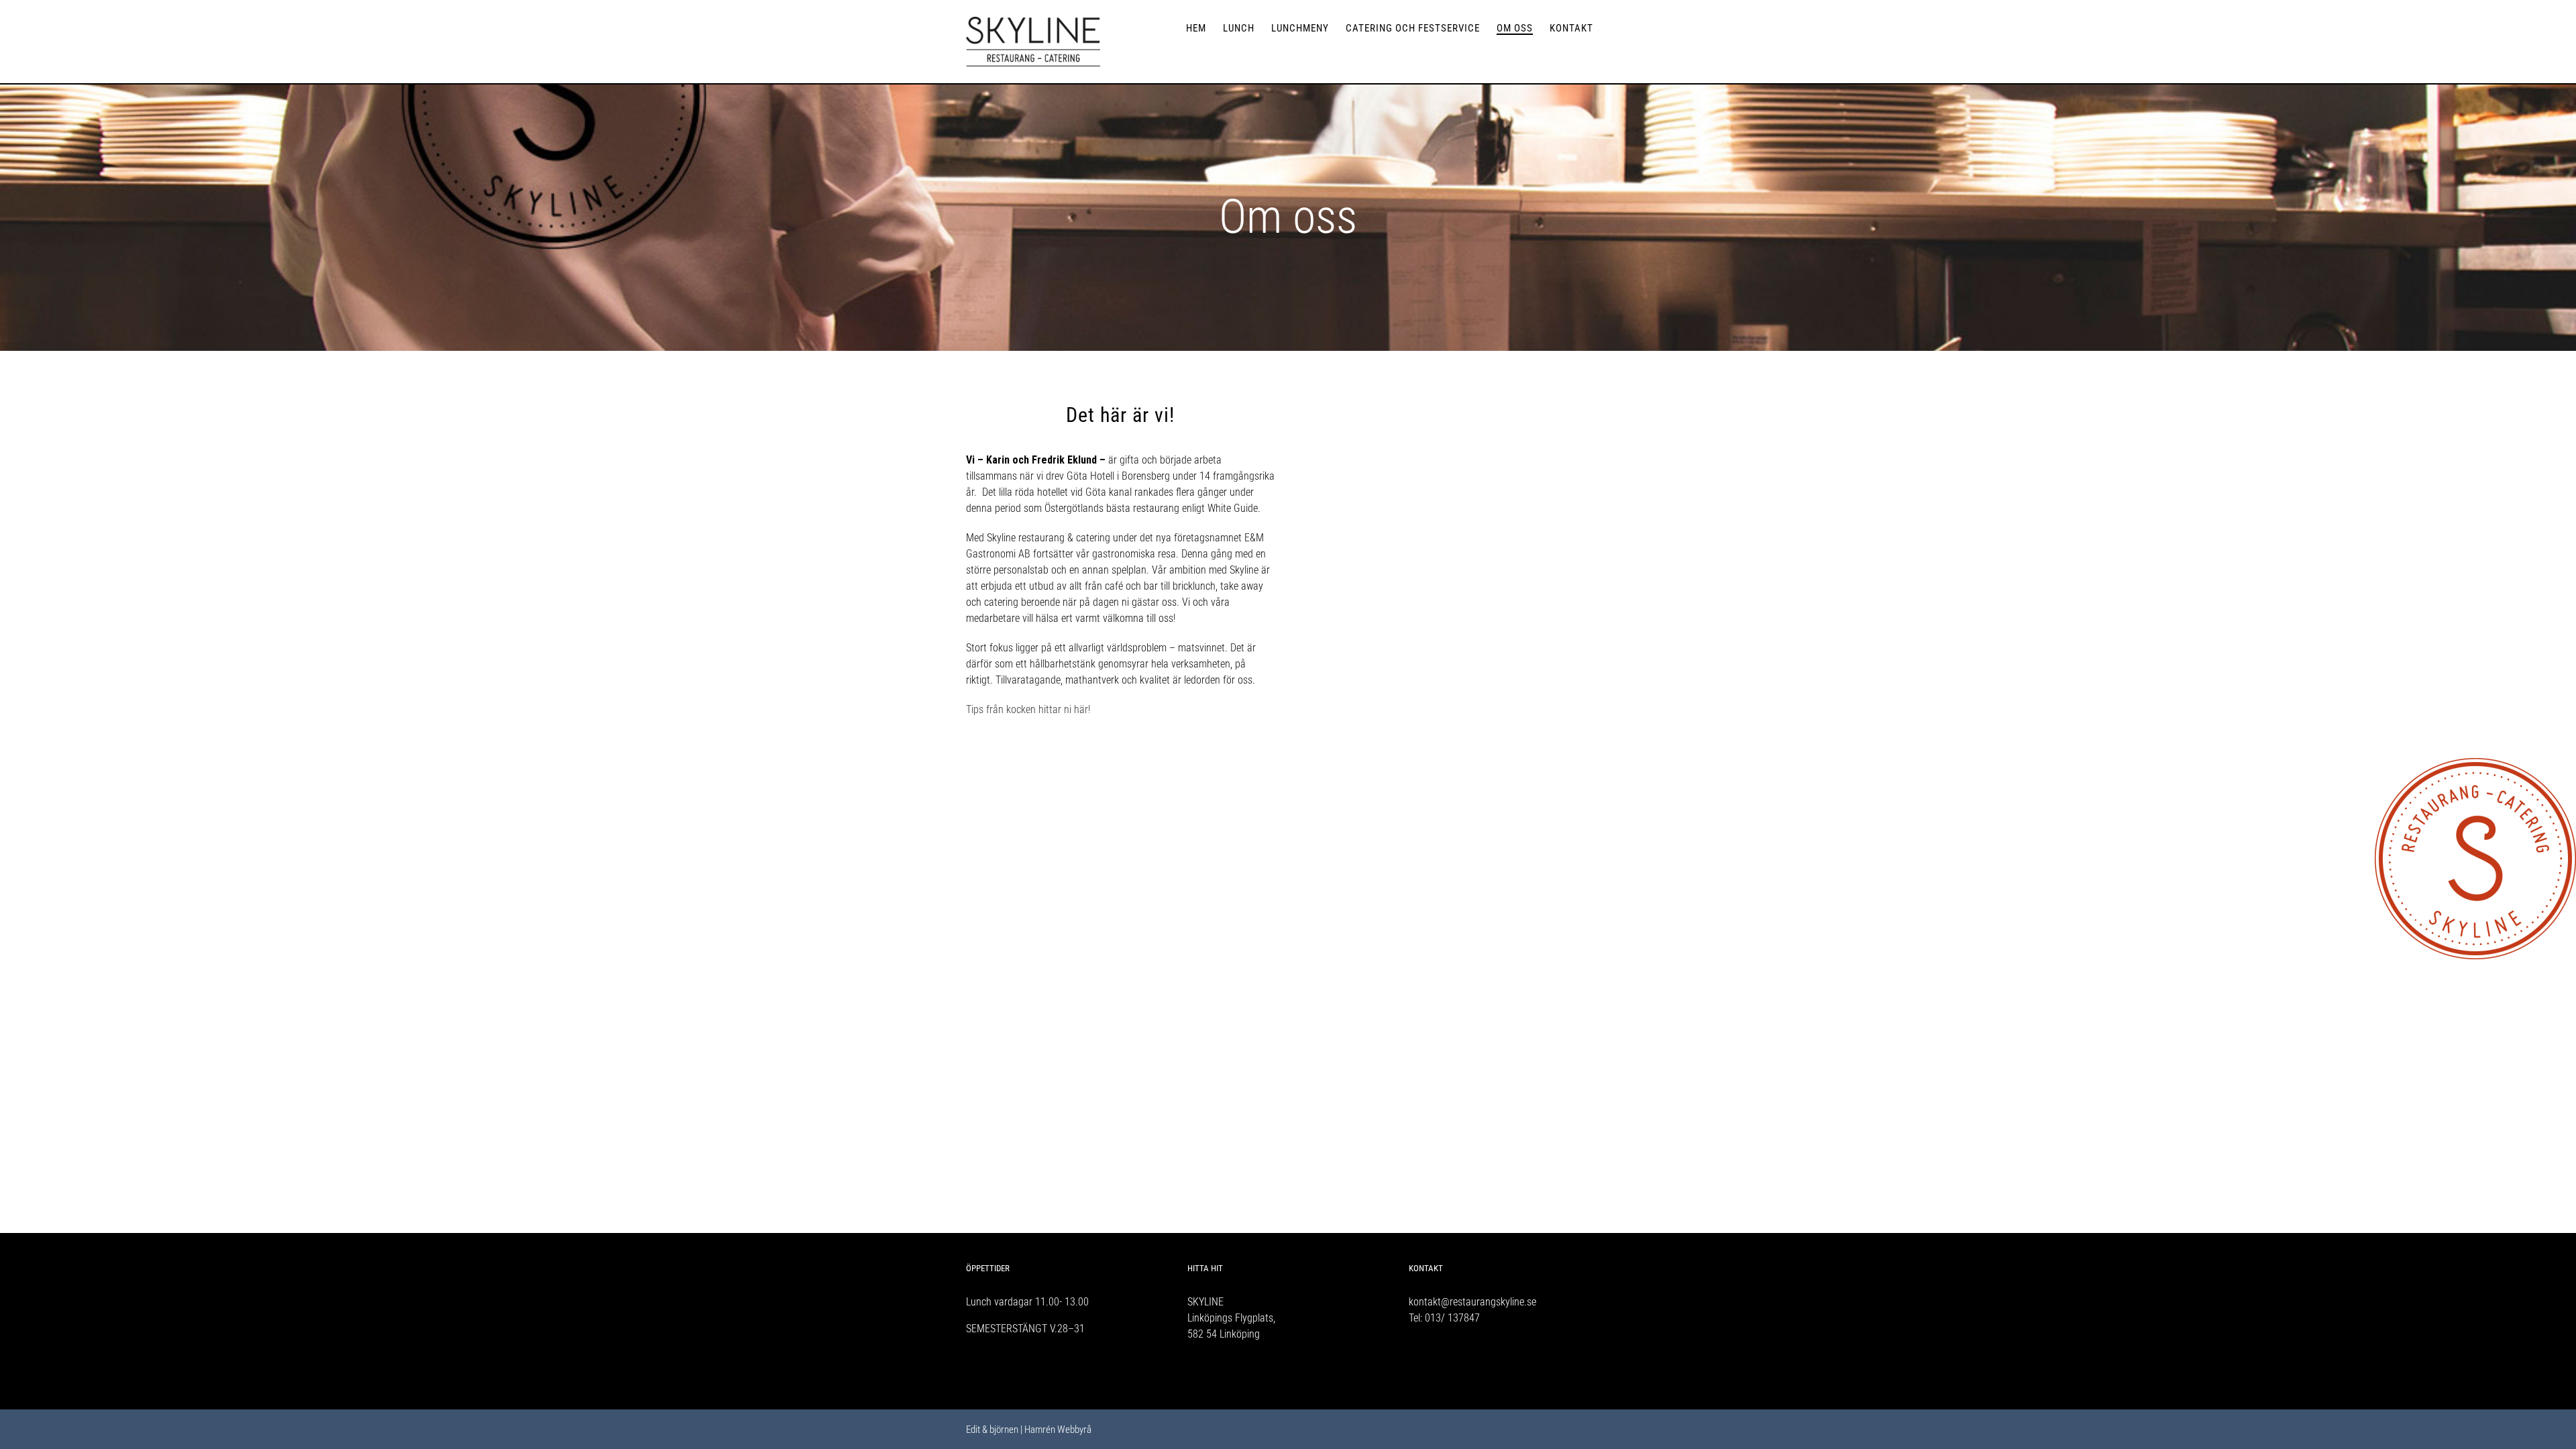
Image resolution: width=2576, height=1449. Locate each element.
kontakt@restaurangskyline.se (1472, 1302)
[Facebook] (1413, 1368)
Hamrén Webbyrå (1058, 1430)
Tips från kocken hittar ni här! (1028, 709)
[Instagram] (1431, 1368)
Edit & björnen (992, 1430)
